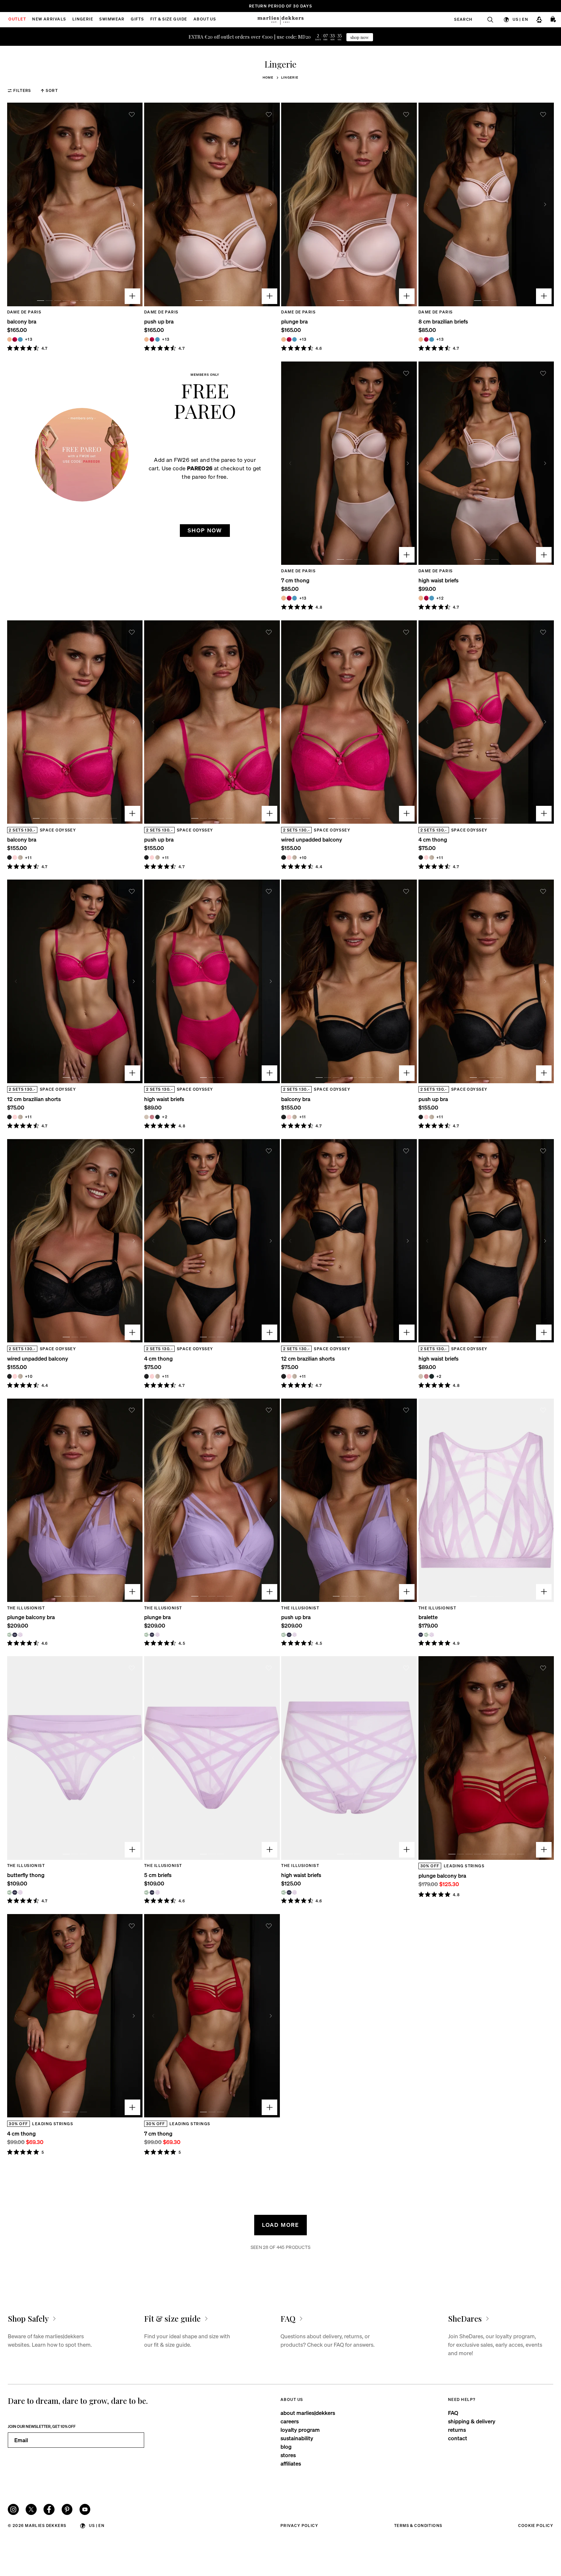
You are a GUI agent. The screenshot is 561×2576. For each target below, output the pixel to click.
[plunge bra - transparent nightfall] (152, 1635)
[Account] (539, 19)
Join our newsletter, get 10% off (42, 2426)
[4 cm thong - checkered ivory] (431, 857)
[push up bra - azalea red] (152, 339)
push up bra (159, 321)
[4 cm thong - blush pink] (426, 857)
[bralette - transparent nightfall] (421, 1635)
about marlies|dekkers (308, 2413)
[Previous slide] (16, 204)
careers (290, 2421)
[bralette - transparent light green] (426, 1635)
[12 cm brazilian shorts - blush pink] (15, 1117)
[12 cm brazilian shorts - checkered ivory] (20, 1117)
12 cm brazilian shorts (34, 1099)
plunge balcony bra (31, 1617)
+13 (29, 339)
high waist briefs (438, 580)
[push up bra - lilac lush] (294, 1635)
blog (286, 2447)
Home (268, 77)
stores (288, 2455)
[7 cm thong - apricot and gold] (283, 598)
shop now (360, 37)
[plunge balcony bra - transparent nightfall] (15, 1635)
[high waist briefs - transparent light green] (283, 1892)
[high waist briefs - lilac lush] (294, 1892)
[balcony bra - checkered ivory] (20, 857)
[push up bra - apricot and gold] (146, 339)
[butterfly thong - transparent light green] (9, 1892)
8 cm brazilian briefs (443, 321)
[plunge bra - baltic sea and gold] (294, 339)
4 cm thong (433, 839)
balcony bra (22, 321)
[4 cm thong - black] (421, 857)
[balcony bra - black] (9, 857)
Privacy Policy (299, 2525)
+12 (440, 598)
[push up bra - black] (146, 857)
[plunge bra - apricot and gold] (283, 339)
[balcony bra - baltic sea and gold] (20, 339)
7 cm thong (295, 580)
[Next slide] (134, 204)
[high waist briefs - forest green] (157, 1117)
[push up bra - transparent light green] (283, 1635)
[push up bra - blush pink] (152, 857)
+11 (28, 858)
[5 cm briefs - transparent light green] (146, 1892)
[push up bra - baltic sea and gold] (157, 339)
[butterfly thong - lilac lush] (20, 1892)
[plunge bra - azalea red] (289, 339)
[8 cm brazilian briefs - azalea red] (426, 339)
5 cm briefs (158, 1875)
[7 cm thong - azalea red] (289, 598)
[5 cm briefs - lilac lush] (157, 1892)
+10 (303, 858)
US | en (520, 19)
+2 (165, 1117)
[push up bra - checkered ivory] (157, 857)
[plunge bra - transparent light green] (146, 1635)
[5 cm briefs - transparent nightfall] (152, 1892)
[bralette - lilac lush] (431, 1635)
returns (457, 2430)
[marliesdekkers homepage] (280, 20)
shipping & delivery (472, 2421)
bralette (428, 1617)
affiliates (291, 2463)
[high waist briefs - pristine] (146, 1117)
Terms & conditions (418, 2525)
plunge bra (294, 321)
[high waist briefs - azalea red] (426, 598)
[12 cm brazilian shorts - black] (9, 1117)
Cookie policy (536, 2525)
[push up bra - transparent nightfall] (289, 1635)
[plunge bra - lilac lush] (157, 1635)
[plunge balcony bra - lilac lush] (20, 1635)
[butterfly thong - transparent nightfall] (15, 1892)
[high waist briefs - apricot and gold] (421, 598)
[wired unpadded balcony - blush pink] (289, 857)
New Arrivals (49, 19)
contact (458, 2438)
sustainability (297, 2438)
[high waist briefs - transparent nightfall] (289, 1892)
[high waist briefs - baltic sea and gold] (431, 598)
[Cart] (554, 19)
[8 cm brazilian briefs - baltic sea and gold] (431, 339)
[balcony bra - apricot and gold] (9, 339)
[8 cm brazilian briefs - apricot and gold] (421, 339)
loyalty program (300, 2430)
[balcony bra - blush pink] (15, 857)
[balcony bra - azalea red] (15, 339)
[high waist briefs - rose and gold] (152, 1117)
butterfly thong (26, 1875)
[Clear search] (487, 19)
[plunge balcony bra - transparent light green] (9, 1635)
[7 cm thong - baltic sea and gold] (294, 598)
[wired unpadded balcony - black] (283, 857)
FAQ (453, 2413)
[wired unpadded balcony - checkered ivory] (294, 857)
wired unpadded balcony (312, 839)
